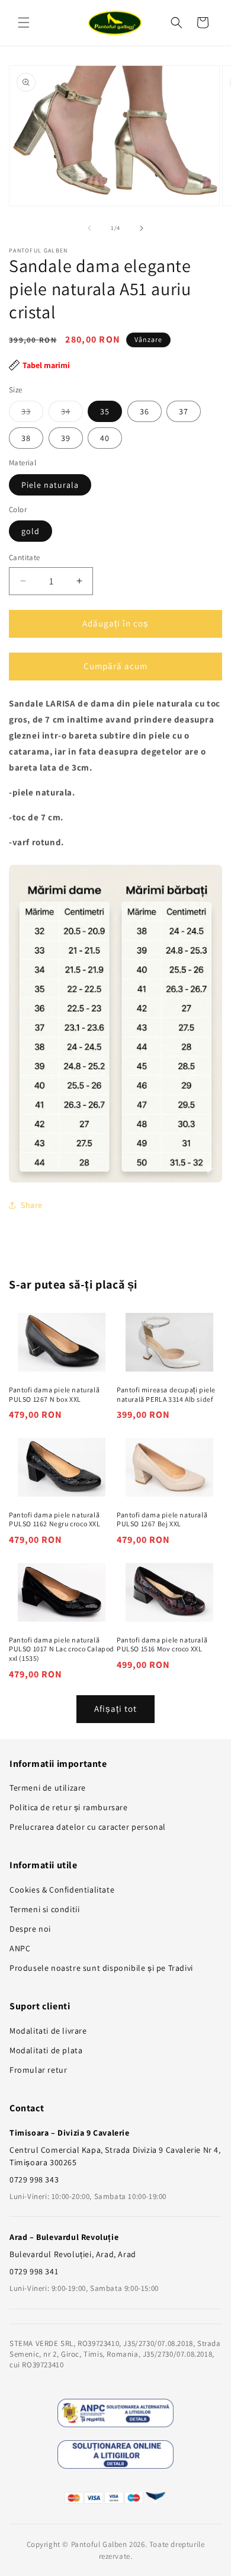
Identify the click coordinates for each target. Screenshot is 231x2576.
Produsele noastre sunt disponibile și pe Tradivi (101, 1968)
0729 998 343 (34, 2179)
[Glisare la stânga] (89, 228)
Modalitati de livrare (48, 2031)
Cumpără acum (115, 666)
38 (26, 438)
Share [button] (32, 1205)
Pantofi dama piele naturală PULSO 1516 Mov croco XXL (162, 1645)
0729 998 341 (34, 2271)
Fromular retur (38, 2070)
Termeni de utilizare (48, 1788)
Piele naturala (50, 485)
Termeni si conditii (44, 1909)
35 (105, 411)
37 (184, 411)
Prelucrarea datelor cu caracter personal (88, 1827)
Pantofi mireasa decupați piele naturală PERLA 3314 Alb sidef (166, 1394)
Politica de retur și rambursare (69, 1807)
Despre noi (30, 1929)
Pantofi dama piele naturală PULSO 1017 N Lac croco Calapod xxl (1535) (62, 1649)
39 (66, 438)
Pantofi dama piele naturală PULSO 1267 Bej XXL (162, 1519)
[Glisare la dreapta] (142, 228)
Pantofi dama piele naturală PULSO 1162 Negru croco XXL (55, 1519)
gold (31, 531)
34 (72, 414)
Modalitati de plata (46, 2050)
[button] (24, 23)
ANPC (20, 1948)
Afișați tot (115, 1709)
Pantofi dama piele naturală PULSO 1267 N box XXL (54, 1394)
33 (32, 414)
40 (105, 438)
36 (145, 411)
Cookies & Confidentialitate (62, 1890)
